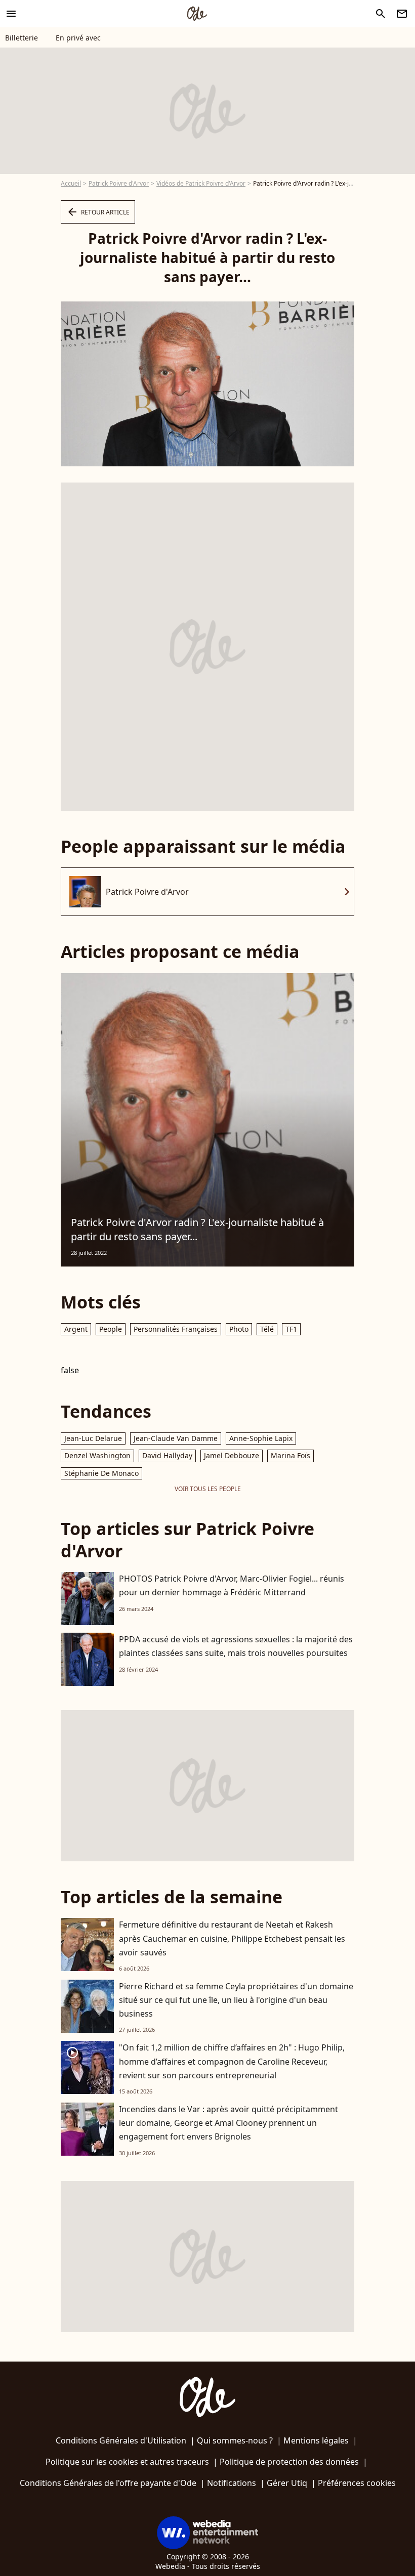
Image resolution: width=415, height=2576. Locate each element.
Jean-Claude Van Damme (176, 1438)
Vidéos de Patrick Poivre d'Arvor (201, 183)
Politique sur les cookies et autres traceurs (127, 2462)
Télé (267, 1329)
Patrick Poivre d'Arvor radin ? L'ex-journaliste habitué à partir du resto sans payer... (197, 1229)
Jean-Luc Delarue (93, 1438)
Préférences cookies (357, 2483)
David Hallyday (167, 1455)
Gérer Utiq (287, 2483)
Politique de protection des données (289, 2462)
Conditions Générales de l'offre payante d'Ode (108, 2483)
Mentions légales (316, 2440)
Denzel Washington (97, 1455)
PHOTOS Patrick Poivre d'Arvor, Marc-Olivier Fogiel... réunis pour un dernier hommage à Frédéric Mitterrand (232, 1585)
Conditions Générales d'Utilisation (121, 2440)
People (111, 1329)
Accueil (71, 183)
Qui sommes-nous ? (235, 2440)
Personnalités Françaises (176, 1329)
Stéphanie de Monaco (101, 1473)
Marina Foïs (290, 1455)
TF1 (291, 1329)
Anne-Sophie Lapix (261, 1438)
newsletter (402, 14)
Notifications (232, 2483)
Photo (239, 1329)
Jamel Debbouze (232, 1455)
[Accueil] (197, 14)
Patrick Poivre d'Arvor (119, 183)
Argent (76, 1329)
